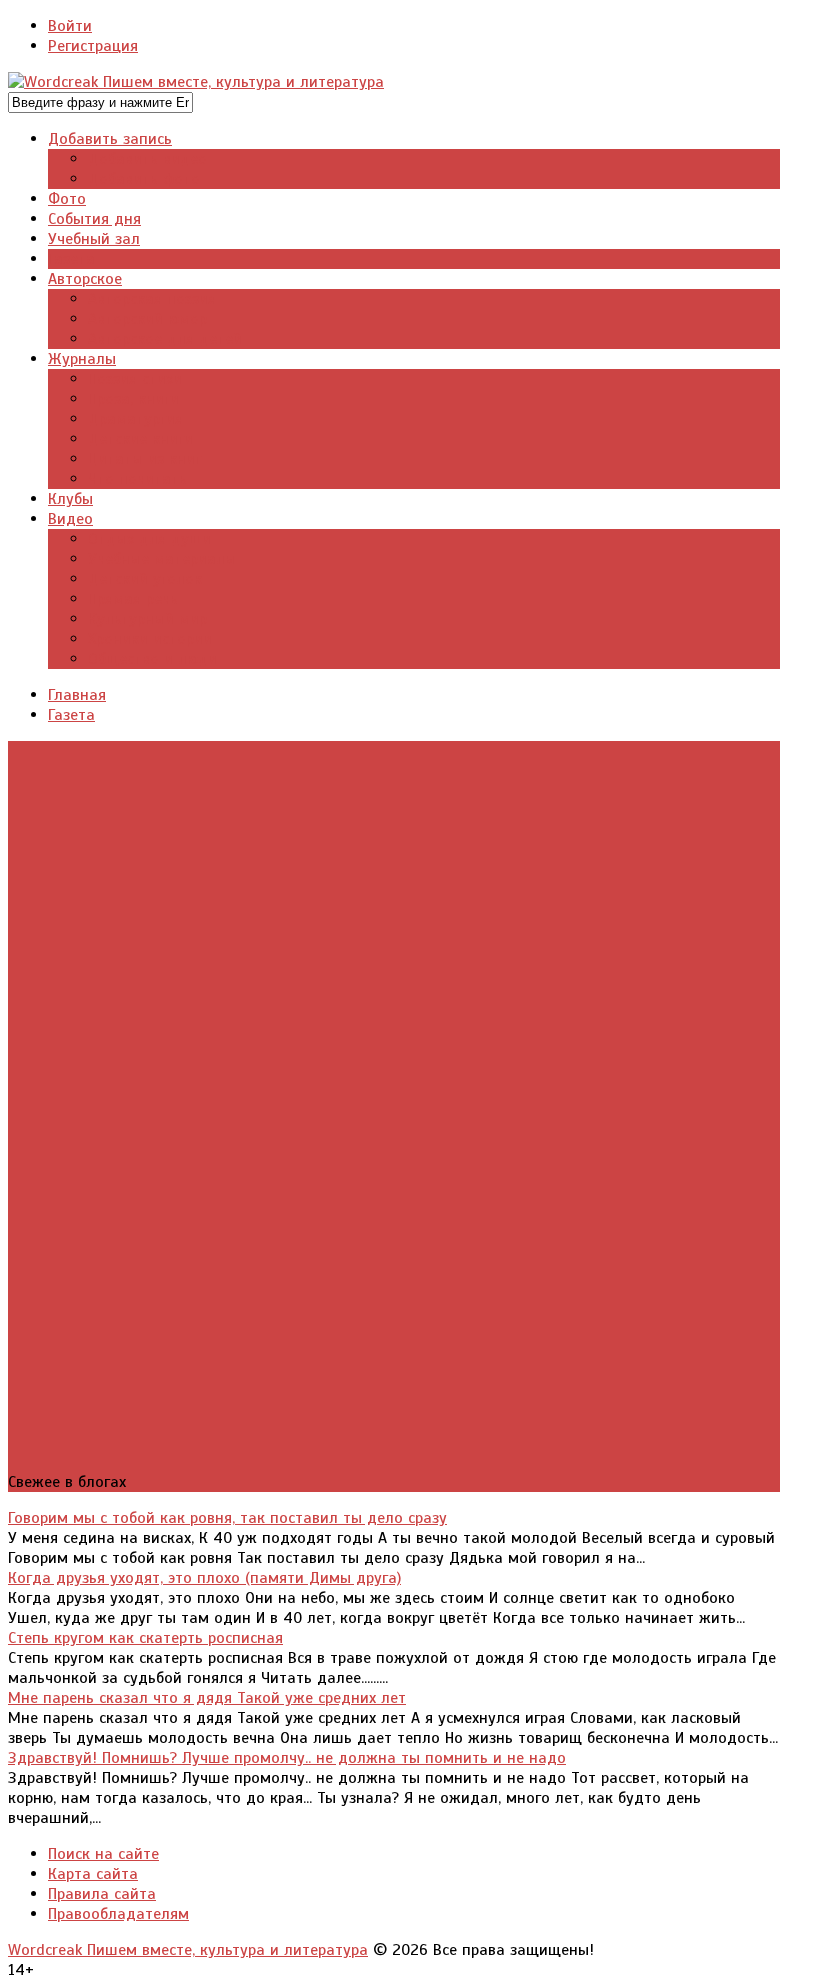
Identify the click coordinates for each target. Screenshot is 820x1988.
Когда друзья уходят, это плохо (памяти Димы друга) (204, 1578)
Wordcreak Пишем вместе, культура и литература (188, 1950)
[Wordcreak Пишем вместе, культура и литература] (196, 82)
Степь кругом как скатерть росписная (145, 1638)
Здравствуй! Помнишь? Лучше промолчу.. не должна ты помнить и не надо (287, 1758)
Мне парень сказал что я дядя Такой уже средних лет (207, 1698)
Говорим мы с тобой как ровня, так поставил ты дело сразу (227, 1518)
